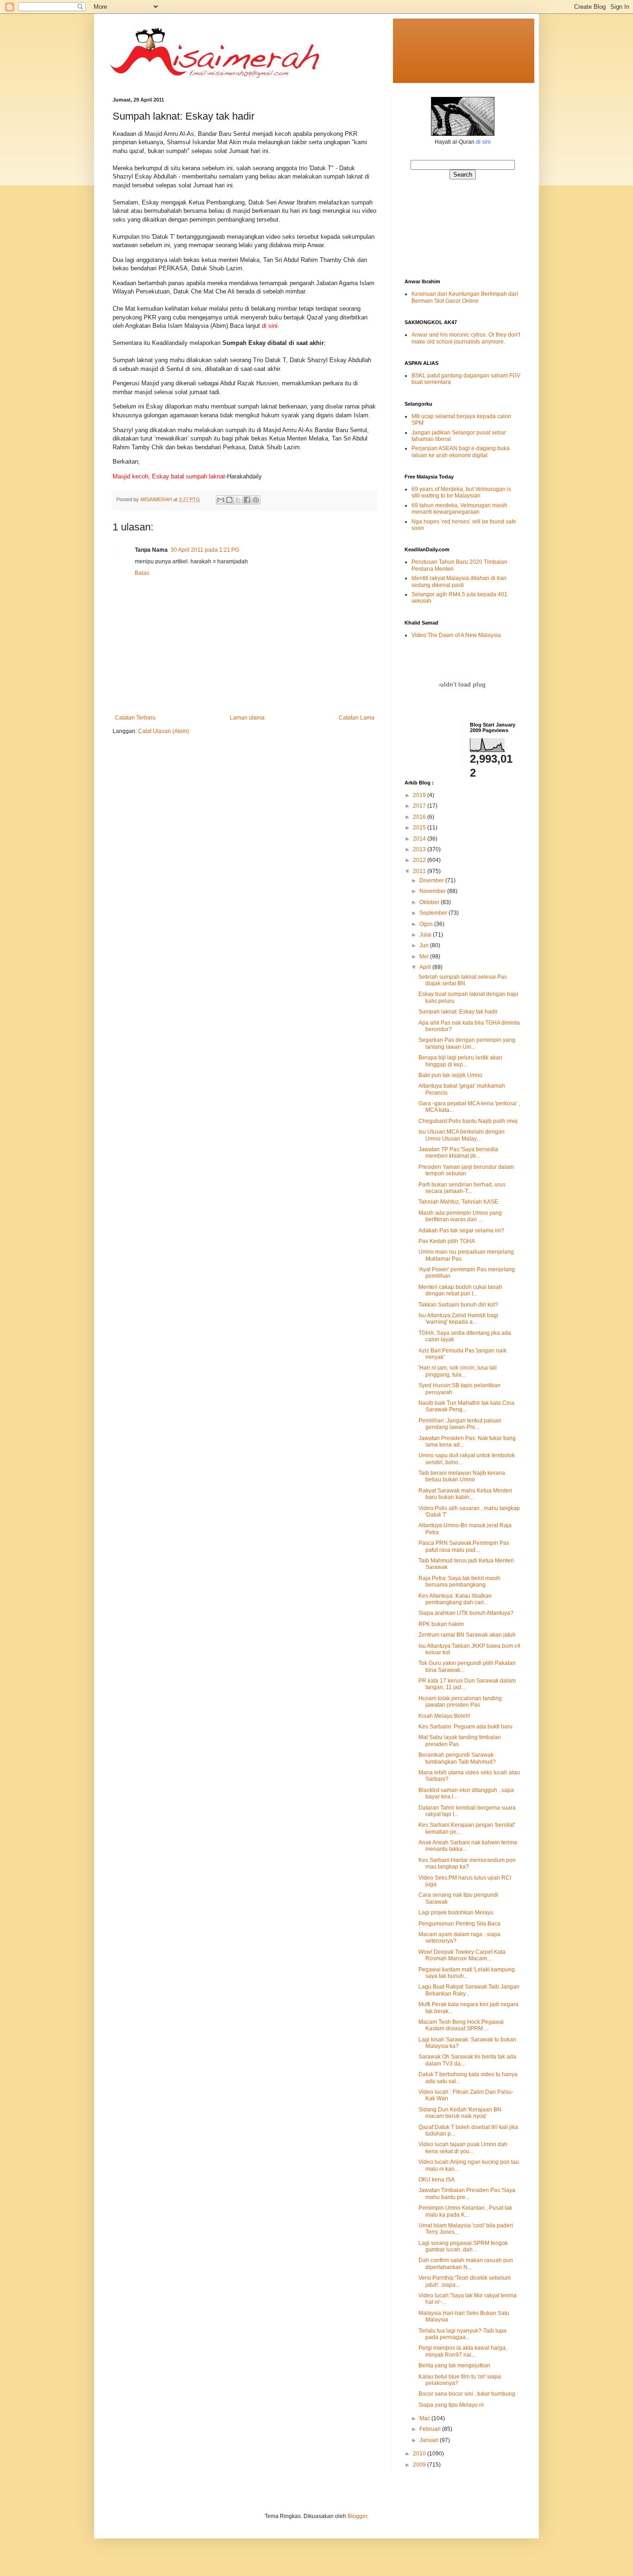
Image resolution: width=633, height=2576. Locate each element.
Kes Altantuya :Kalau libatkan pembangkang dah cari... (455, 1599)
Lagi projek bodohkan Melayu (456, 1913)
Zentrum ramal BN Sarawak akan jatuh (467, 1635)
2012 (420, 860)
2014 (420, 839)
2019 (420, 795)
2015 (420, 828)
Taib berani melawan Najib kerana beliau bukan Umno (462, 1476)
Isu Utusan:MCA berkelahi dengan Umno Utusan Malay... (462, 1135)
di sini (483, 142)
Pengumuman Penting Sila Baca (459, 1924)
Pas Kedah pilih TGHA (447, 1241)
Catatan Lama (357, 718)
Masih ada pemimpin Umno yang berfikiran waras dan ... (460, 1216)
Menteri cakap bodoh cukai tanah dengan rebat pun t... (460, 1290)
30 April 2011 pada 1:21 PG (205, 550)
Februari (431, 2429)
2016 (420, 817)
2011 (420, 871)
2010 (420, 2454)
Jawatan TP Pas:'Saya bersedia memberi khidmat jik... (458, 1153)
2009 (420, 2465)
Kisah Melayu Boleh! (444, 1716)
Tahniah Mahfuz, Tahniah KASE (458, 1202)
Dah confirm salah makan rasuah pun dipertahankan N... (466, 2264)
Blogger (357, 2516)
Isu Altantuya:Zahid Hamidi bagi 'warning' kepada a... (458, 1319)
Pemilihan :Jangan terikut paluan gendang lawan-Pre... (460, 1424)
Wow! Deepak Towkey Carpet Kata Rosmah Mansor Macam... (462, 1955)
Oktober (430, 902)
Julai (426, 935)
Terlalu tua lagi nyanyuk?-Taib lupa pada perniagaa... (462, 2334)
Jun (425, 945)
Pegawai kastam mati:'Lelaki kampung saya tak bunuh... (467, 1973)
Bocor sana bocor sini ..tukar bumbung (467, 2394)
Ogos (427, 924)
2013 (420, 849)
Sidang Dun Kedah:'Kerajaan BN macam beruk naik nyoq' (460, 2113)
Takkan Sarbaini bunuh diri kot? (458, 1305)
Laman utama (247, 718)
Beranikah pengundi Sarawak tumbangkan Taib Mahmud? (457, 1758)
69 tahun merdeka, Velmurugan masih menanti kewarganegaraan (459, 509)
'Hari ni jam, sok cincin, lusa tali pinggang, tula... (458, 1371)
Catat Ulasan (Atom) (164, 731)
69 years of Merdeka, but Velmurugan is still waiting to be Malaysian (461, 492)
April (426, 967)
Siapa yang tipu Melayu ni (451, 2405)
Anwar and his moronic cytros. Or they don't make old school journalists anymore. (466, 338)
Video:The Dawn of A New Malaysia (456, 635)
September (434, 913)
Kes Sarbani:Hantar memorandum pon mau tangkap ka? (467, 1863)
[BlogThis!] (229, 500)
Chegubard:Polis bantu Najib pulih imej (468, 1121)
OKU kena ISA (437, 2180)
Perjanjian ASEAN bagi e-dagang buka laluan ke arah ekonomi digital (461, 452)
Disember (432, 880)
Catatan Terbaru (135, 718)
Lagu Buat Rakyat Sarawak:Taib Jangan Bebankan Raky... (469, 1990)
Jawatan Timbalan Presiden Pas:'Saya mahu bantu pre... (467, 2193)
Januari (430, 2440)
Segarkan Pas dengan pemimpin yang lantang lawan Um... (467, 1043)
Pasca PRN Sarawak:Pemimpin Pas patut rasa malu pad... (464, 1546)
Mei (425, 956)
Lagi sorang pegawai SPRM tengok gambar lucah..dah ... (463, 2246)
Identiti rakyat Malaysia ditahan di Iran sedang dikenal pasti (459, 581)
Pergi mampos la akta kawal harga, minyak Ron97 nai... (463, 2351)
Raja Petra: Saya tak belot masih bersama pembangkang (459, 1581)
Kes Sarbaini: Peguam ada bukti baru (465, 1727)
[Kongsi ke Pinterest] (256, 500)
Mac (425, 2418)
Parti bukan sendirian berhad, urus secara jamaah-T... (462, 1188)
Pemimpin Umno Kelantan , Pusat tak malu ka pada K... (465, 2211)
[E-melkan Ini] (221, 500)
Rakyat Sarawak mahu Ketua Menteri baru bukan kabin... (465, 1494)
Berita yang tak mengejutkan (454, 2366)
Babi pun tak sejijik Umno (450, 1075)
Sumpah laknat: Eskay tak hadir (458, 1012)
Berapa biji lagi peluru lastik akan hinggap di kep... (460, 1061)
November (433, 891)
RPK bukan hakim (441, 1624)
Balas (142, 573)
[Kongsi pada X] (238, 500)
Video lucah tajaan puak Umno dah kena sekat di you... (463, 2148)
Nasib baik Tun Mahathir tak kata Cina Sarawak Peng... (466, 1406)
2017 (420, 806)
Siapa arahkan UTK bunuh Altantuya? (466, 1613)
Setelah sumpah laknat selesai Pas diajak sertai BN (463, 980)
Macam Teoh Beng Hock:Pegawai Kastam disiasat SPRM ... (461, 2025)
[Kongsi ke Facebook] (247, 500)
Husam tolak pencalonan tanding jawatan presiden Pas (460, 1702)
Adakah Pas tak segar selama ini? (461, 1231)
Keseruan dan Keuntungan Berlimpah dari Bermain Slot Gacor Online (465, 297)
